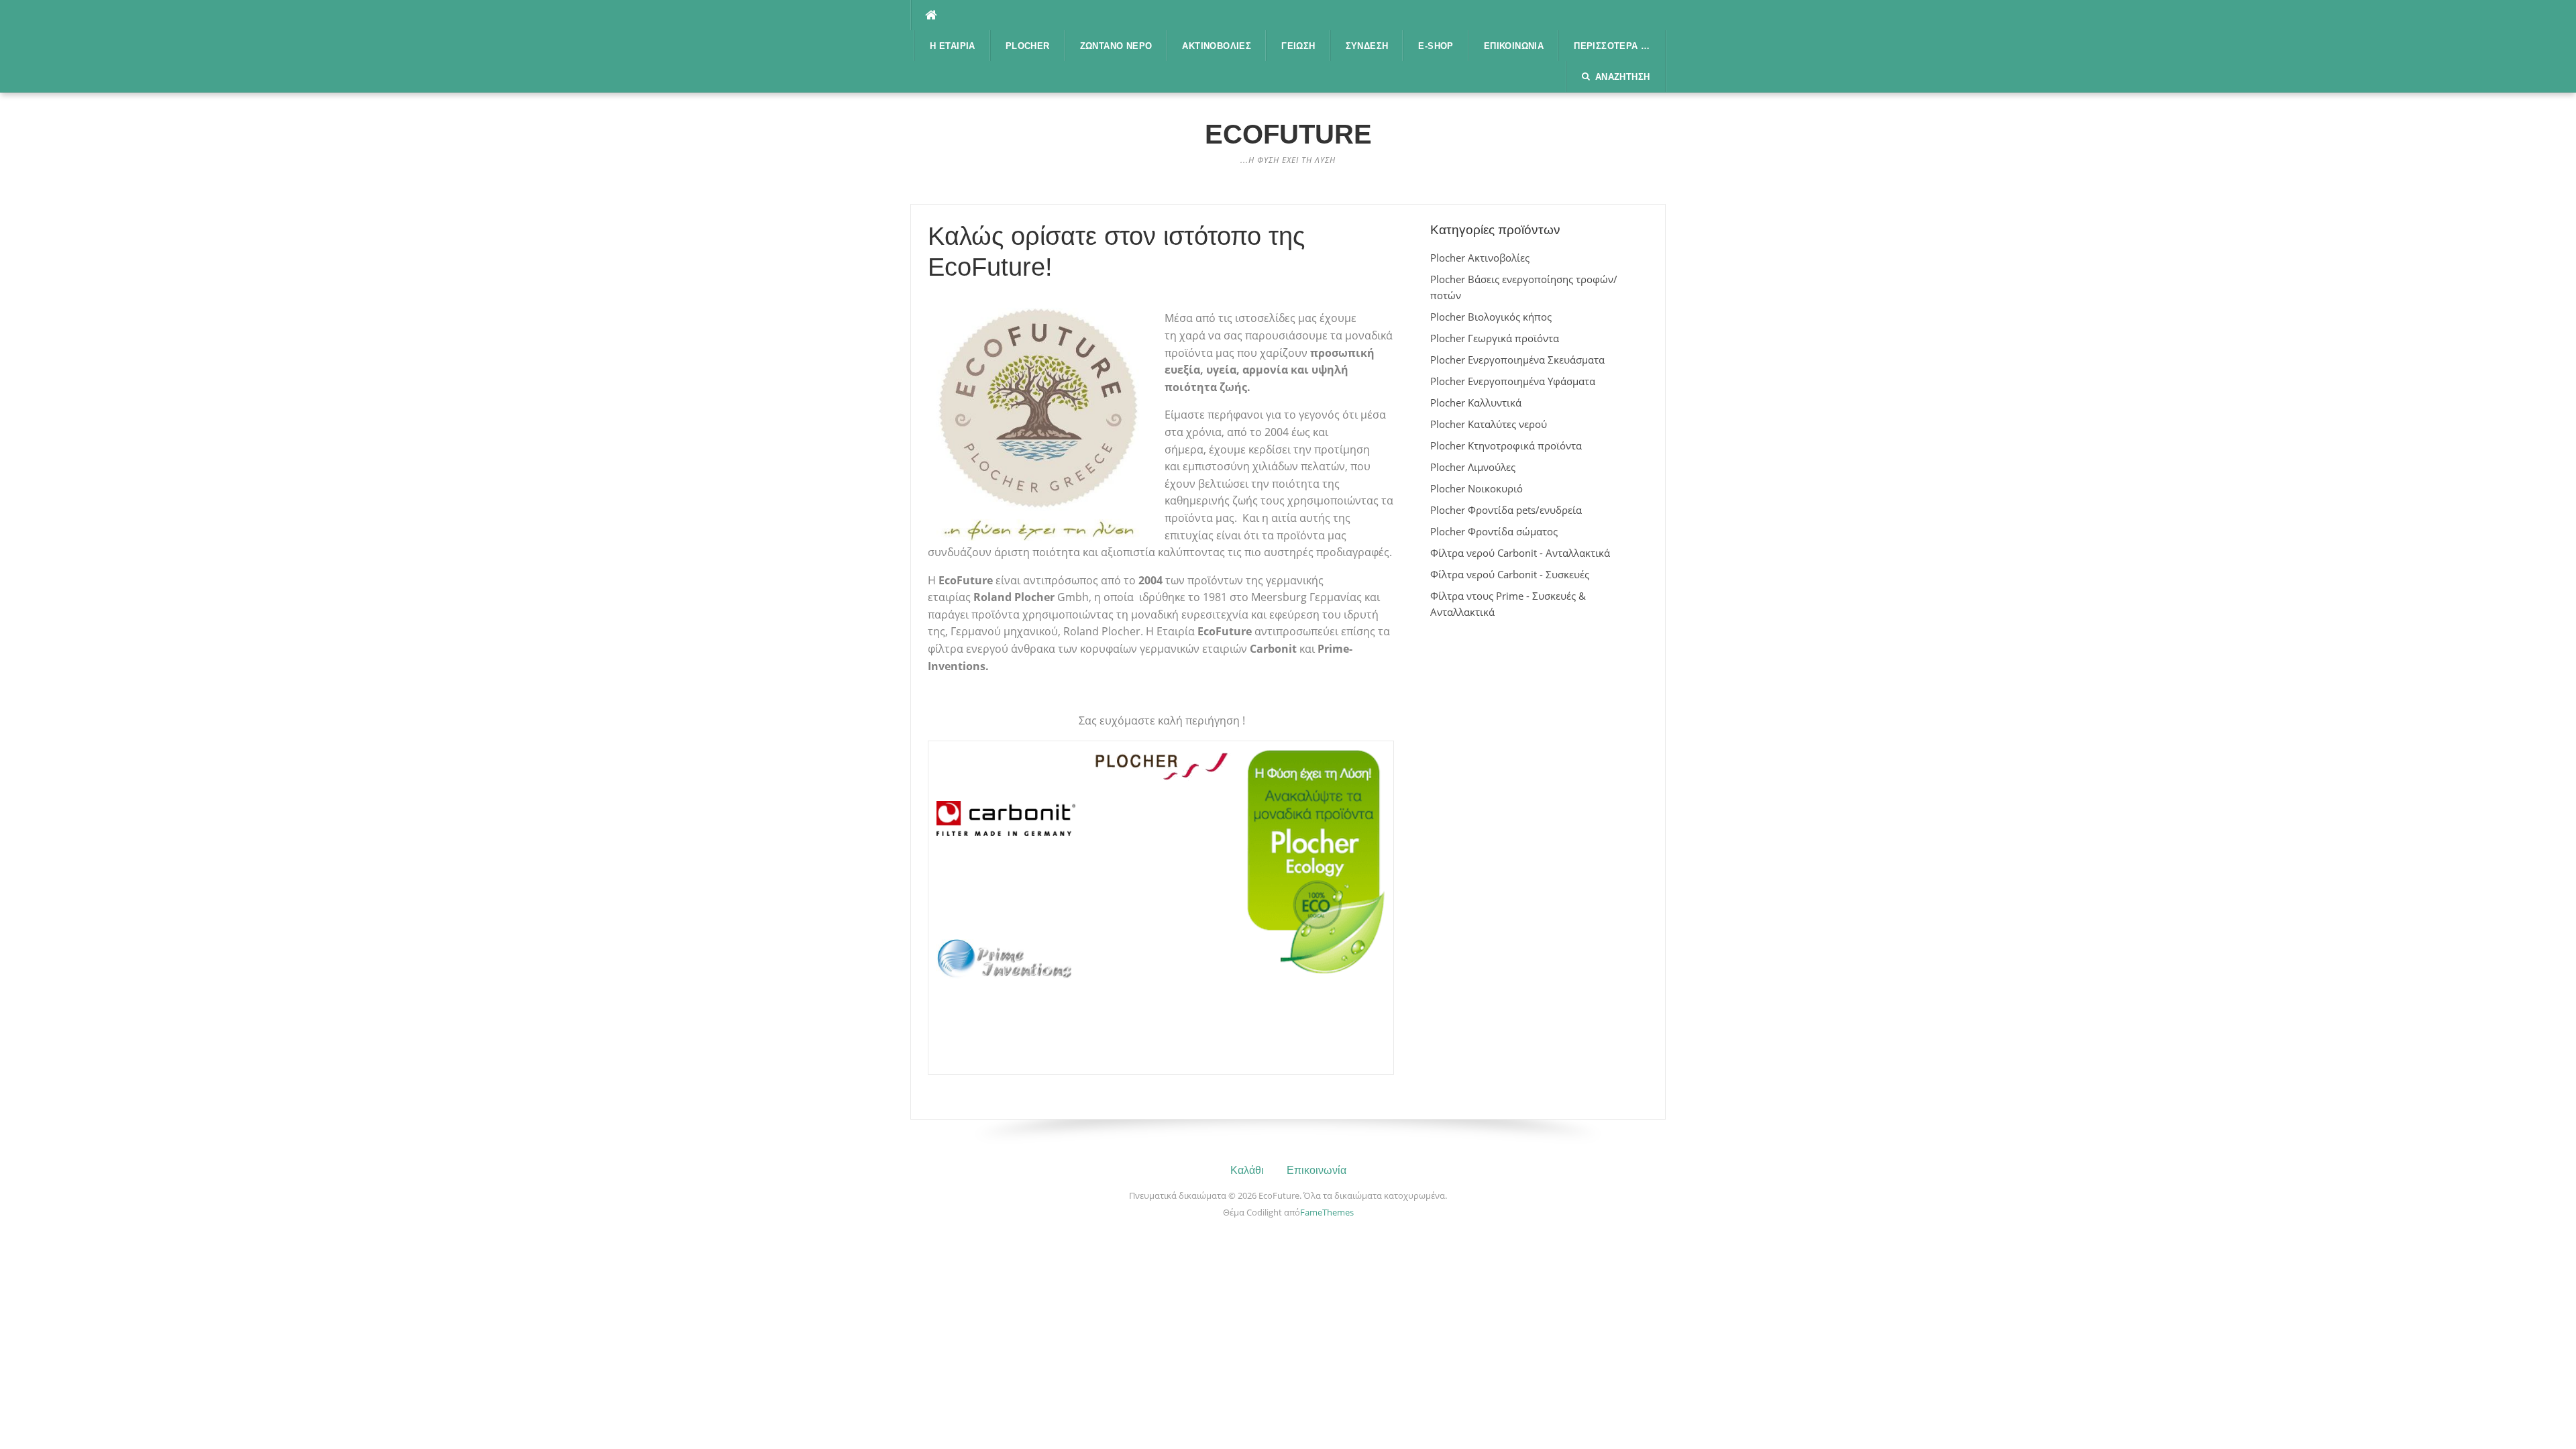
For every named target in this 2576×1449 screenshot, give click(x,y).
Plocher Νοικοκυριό (1477, 488)
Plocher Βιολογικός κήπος (1491, 317)
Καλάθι (1247, 1170)
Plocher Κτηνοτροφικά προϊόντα (1506, 445)
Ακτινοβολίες (1217, 46)
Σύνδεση (1367, 46)
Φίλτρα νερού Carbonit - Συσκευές (1510, 574)
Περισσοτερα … (1612, 46)
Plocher (1028, 46)
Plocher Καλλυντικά (1476, 402)
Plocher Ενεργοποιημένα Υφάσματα (1513, 381)
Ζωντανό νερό (1116, 46)
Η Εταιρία (953, 46)
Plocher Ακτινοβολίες (1480, 258)
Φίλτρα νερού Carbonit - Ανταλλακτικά (1520, 553)
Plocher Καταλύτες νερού (1489, 424)
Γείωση (1298, 46)
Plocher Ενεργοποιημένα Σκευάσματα (1517, 360)
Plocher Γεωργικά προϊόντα (1495, 338)
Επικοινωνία (1514, 46)
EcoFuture (1288, 134)
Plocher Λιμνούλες (1473, 467)
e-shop (1436, 46)
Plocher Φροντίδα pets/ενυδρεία (1506, 510)
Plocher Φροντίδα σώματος (1494, 531)
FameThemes (1327, 1212)
